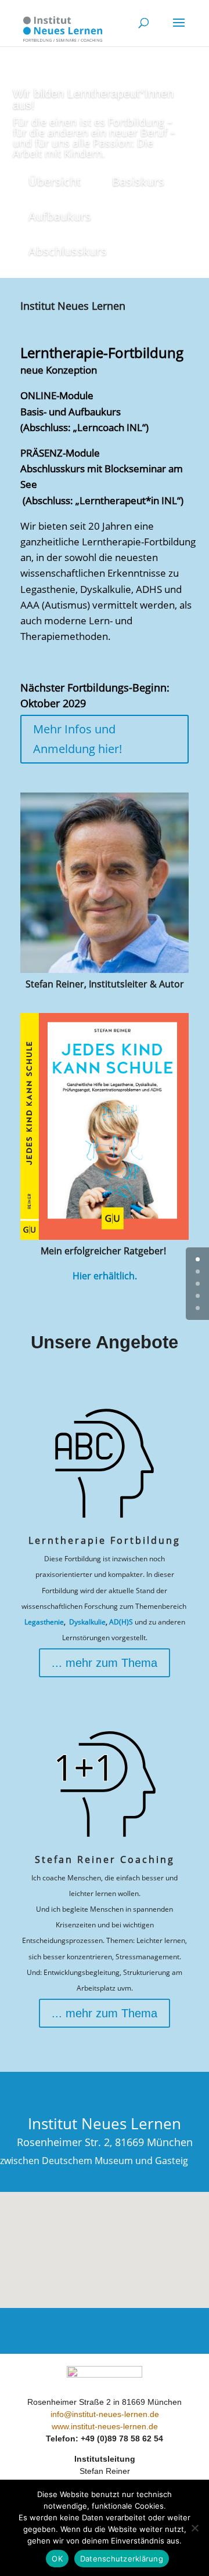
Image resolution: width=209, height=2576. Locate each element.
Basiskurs (138, 181)
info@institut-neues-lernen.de (105, 2414)
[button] (109, 2237)
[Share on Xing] (196, 702)
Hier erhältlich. (105, 1276)
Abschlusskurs (68, 251)
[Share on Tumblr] (196, 679)
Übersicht (55, 181)
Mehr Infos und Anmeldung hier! (78, 739)
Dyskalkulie (87, 1622)
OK (57, 2559)
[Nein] (194, 2528)
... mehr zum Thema (105, 1663)
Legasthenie (44, 1622)
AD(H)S (121, 1622)
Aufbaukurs (60, 216)
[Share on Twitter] (196, 656)
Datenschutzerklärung (122, 2559)
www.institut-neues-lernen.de (105, 2426)
